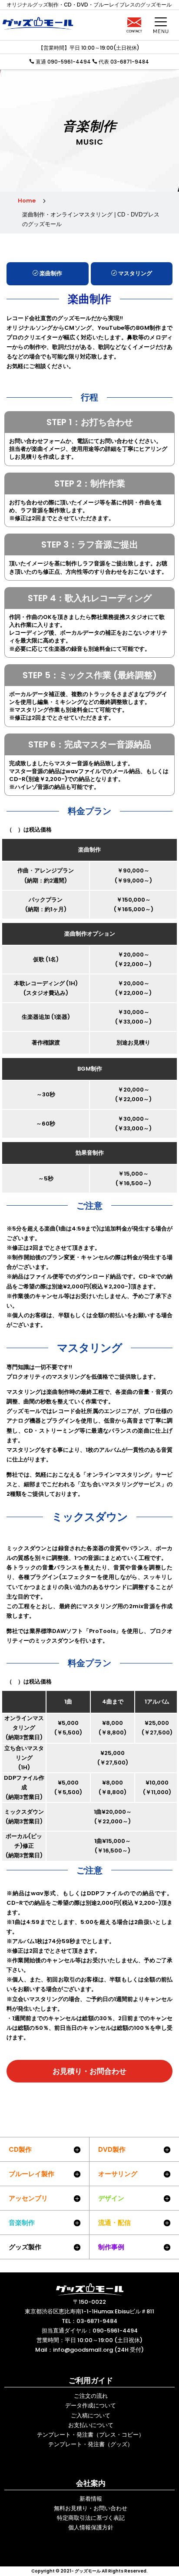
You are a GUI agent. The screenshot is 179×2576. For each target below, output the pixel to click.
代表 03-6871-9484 (124, 62)
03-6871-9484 (97, 2321)
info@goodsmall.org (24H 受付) (98, 2350)
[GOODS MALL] (89, 2289)
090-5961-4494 (115, 2331)
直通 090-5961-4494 (63, 62)
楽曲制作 (50, 273)
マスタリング (134, 273)
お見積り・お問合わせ (89, 2071)
